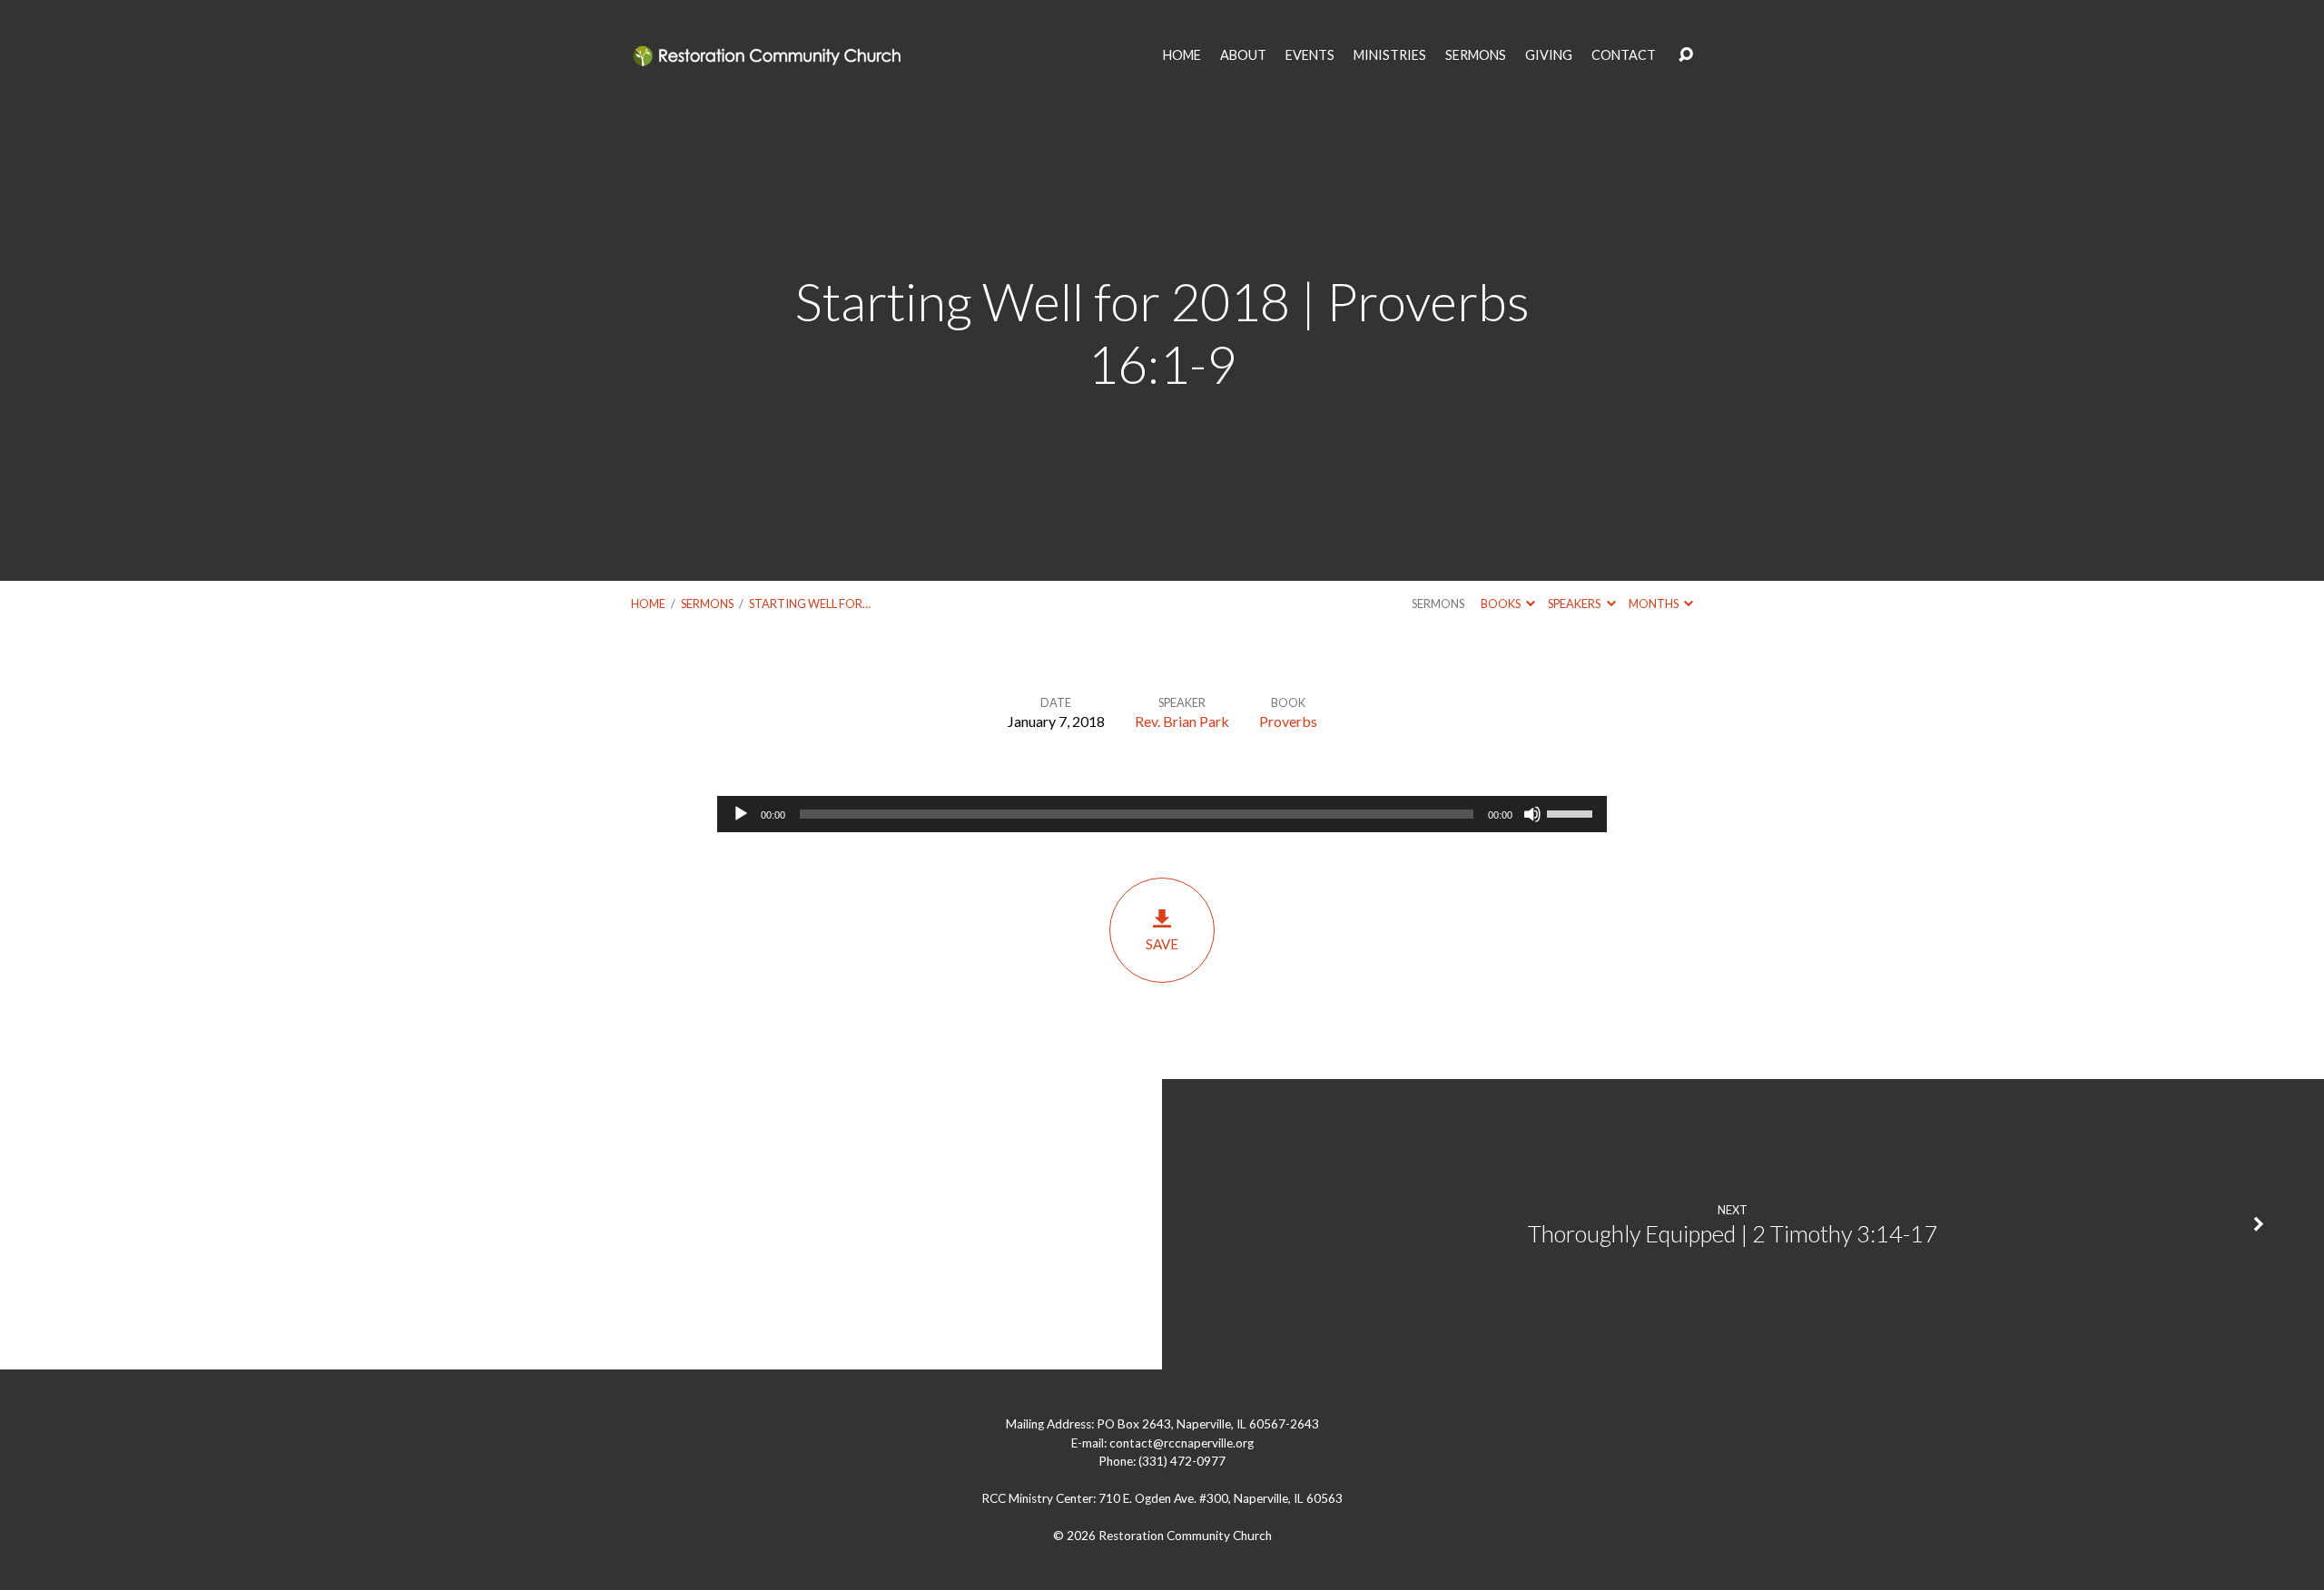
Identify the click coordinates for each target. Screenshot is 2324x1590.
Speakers (1575, 604)
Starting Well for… (810, 604)
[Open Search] (1686, 55)
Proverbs (1288, 721)
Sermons (707, 604)
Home (648, 604)
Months (1654, 604)
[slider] (1572, 812)
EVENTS (1310, 55)
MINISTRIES (1390, 55)
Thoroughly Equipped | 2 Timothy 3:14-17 (1733, 1233)
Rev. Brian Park (1182, 721)
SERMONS (1476, 55)
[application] (1162, 814)
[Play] (741, 814)
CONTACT (1624, 55)
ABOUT (1243, 55)
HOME (1182, 55)
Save (1162, 944)
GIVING (1549, 55)
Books (1502, 604)
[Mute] (1532, 814)
